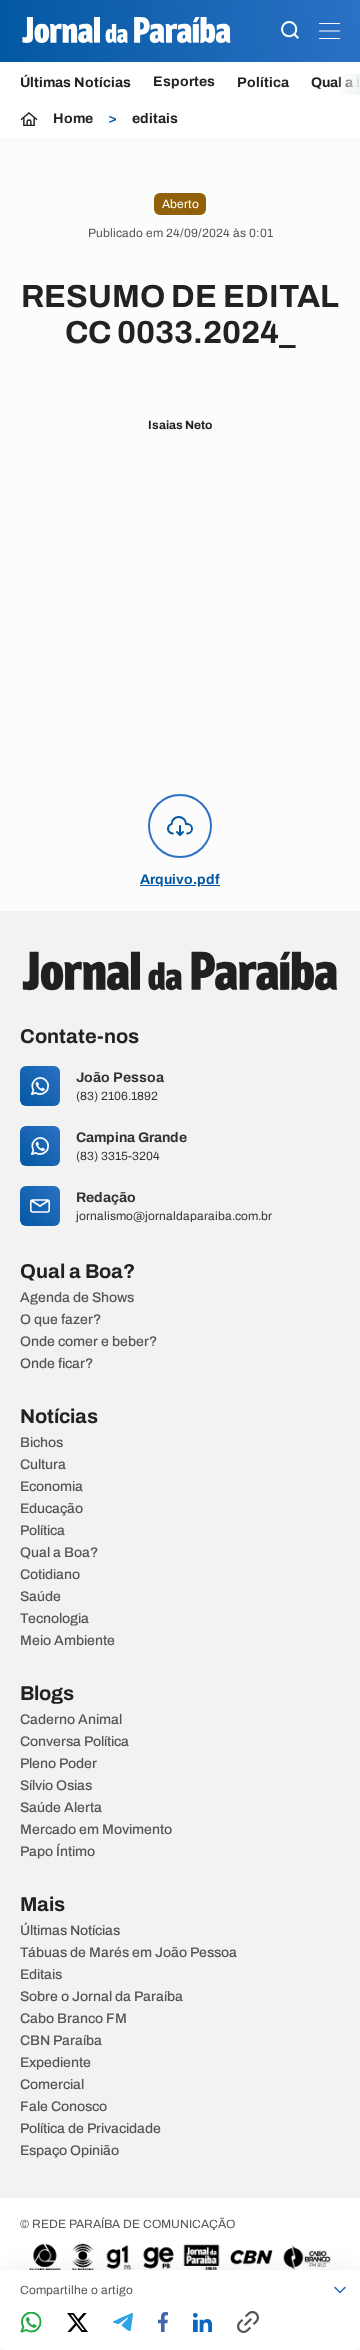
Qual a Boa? (59, 1553)
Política (263, 82)
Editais (41, 1975)
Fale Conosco (63, 2107)
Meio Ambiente (67, 1641)
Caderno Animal (71, 1720)
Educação (51, 1509)
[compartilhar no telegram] (123, 2323)
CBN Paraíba (61, 2041)
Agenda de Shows (77, 1298)
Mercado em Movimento (96, 1830)
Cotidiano (50, 1575)
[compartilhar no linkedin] (202, 2324)
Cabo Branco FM (73, 2019)
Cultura (43, 1465)
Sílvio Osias (56, 1786)
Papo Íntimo (57, 1852)
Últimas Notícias (75, 82)
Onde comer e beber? (88, 1342)
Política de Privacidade (90, 2129)
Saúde (40, 1597)
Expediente (55, 2063)
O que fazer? (60, 1320)
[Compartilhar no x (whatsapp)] (77, 2324)
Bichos (41, 1443)
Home (73, 119)
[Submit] (290, 31)
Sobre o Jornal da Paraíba (101, 1997)
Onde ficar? (56, 1364)
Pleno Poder (58, 1764)
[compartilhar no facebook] (163, 2323)
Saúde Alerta (61, 1808)
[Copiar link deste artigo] (248, 2323)
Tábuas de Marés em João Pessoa (128, 1953)
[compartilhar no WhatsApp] (31, 2323)
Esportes (184, 82)
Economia (51, 1487)
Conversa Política (74, 1742)
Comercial (52, 2085)
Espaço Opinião (69, 2151)
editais (155, 119)
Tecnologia (54, 1619)
